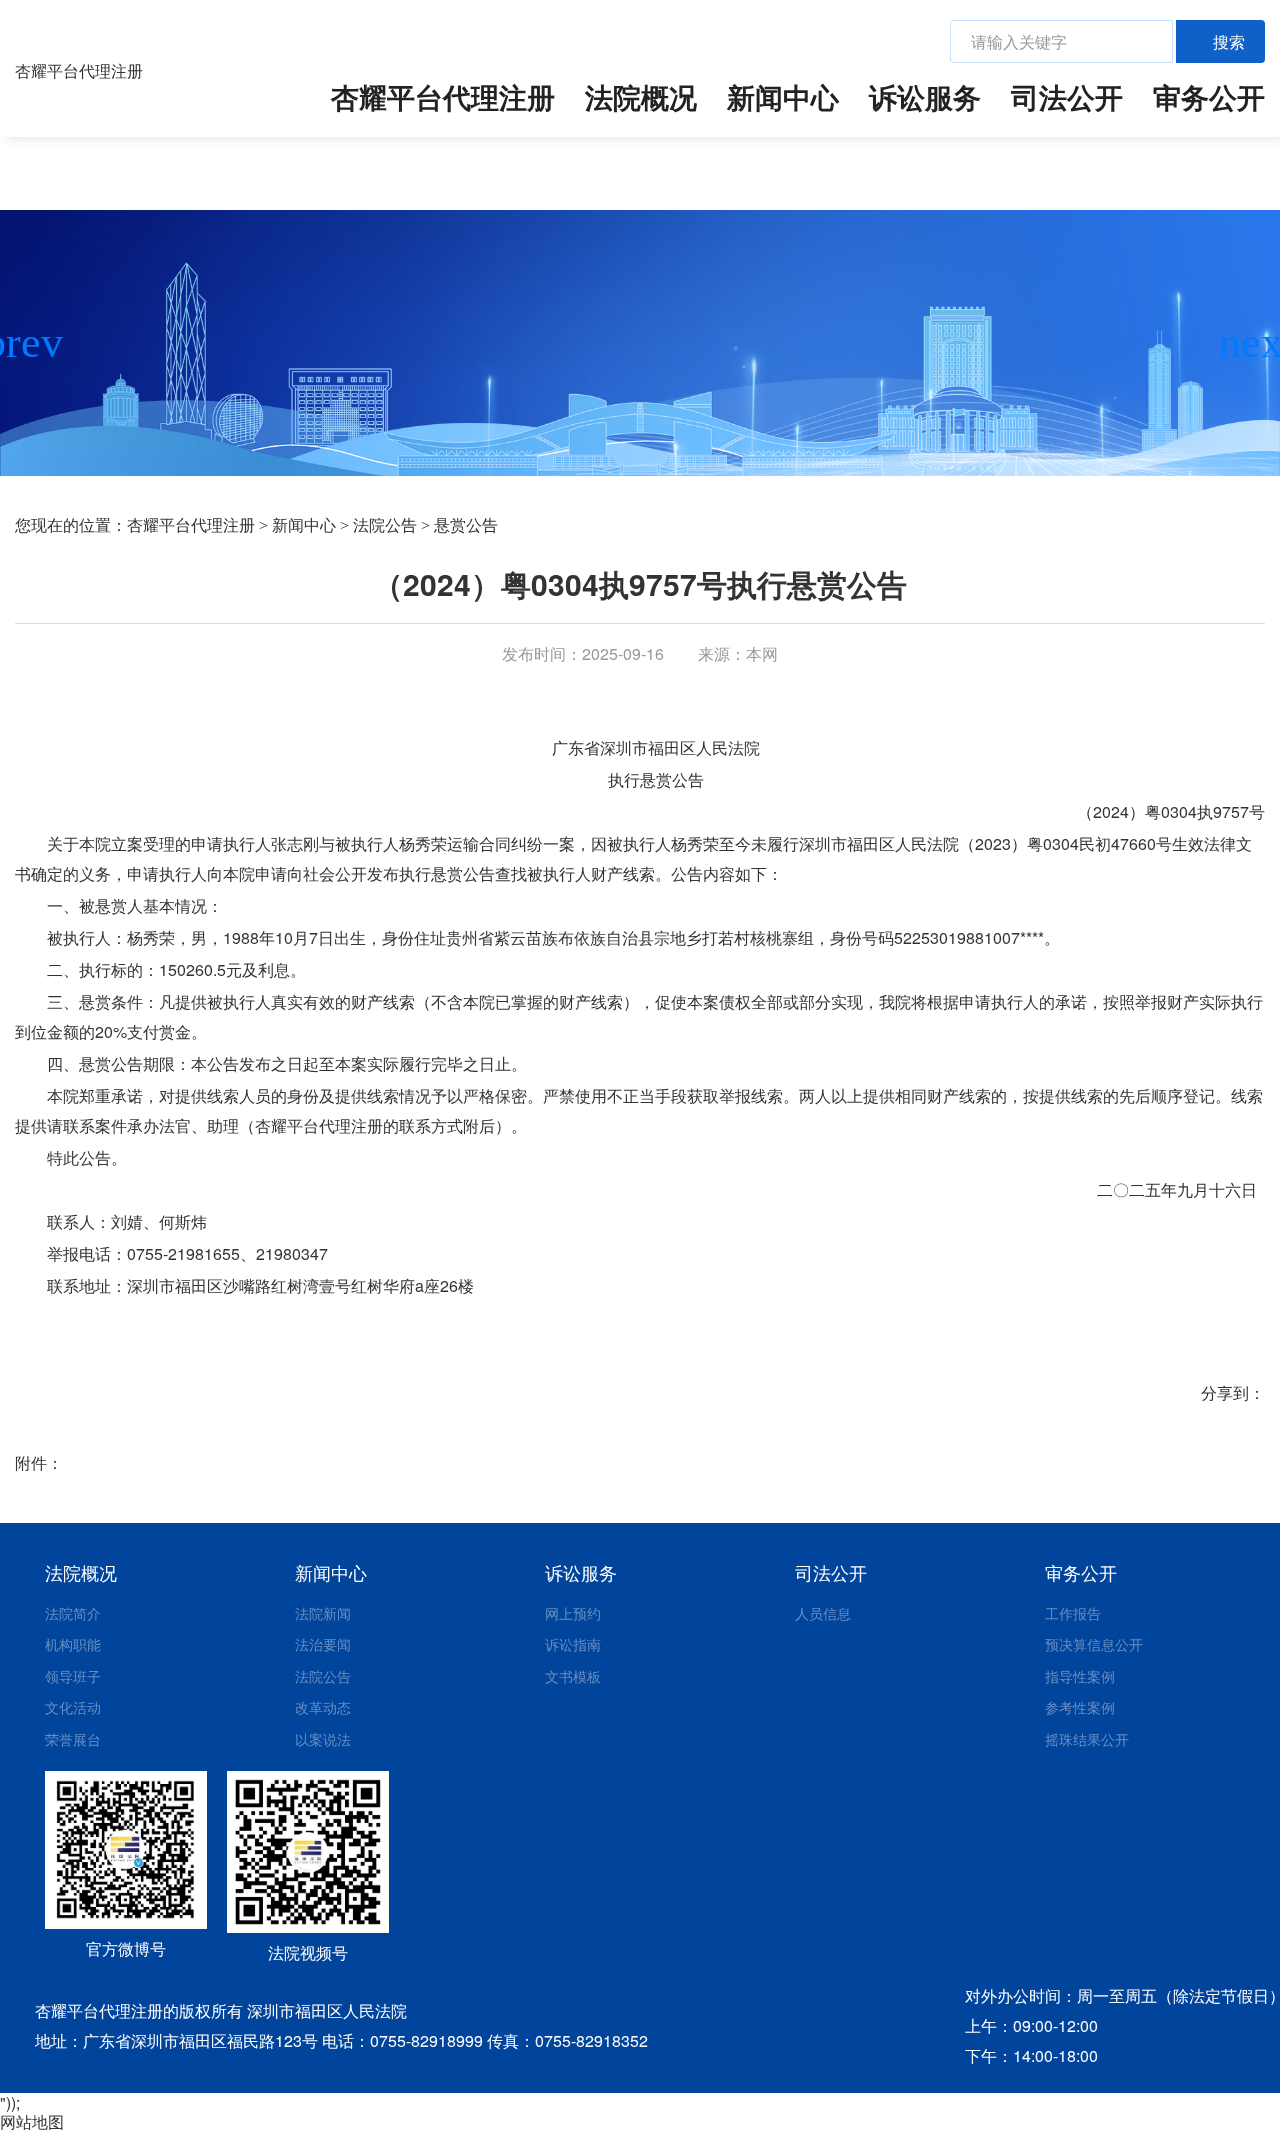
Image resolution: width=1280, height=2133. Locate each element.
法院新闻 (323, 1613)
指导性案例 (1080, 1676)
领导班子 (73, 1676)
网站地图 (32, 2121)
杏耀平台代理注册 (79, 71)
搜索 (1229, 41)
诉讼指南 (573, 1644)
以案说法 (323, 1739)
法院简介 (73, 1613)
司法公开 (1067, 97)
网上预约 (573, 1613)
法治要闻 (323, 1644)
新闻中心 (783, 97)
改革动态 (323, 1707)
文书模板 (573, 1676)
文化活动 (73, 1707)
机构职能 (73, 1644)
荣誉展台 (73, 1739)
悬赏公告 (466, 525)
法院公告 (385, 525)
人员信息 (823, 1613)
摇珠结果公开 (1087, 1739)
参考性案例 (1080, 1707)
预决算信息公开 (1094, 1644)
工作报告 (1073, 1613)
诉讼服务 (925, 97)
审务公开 (1209, 97)
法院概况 (641, 97)
